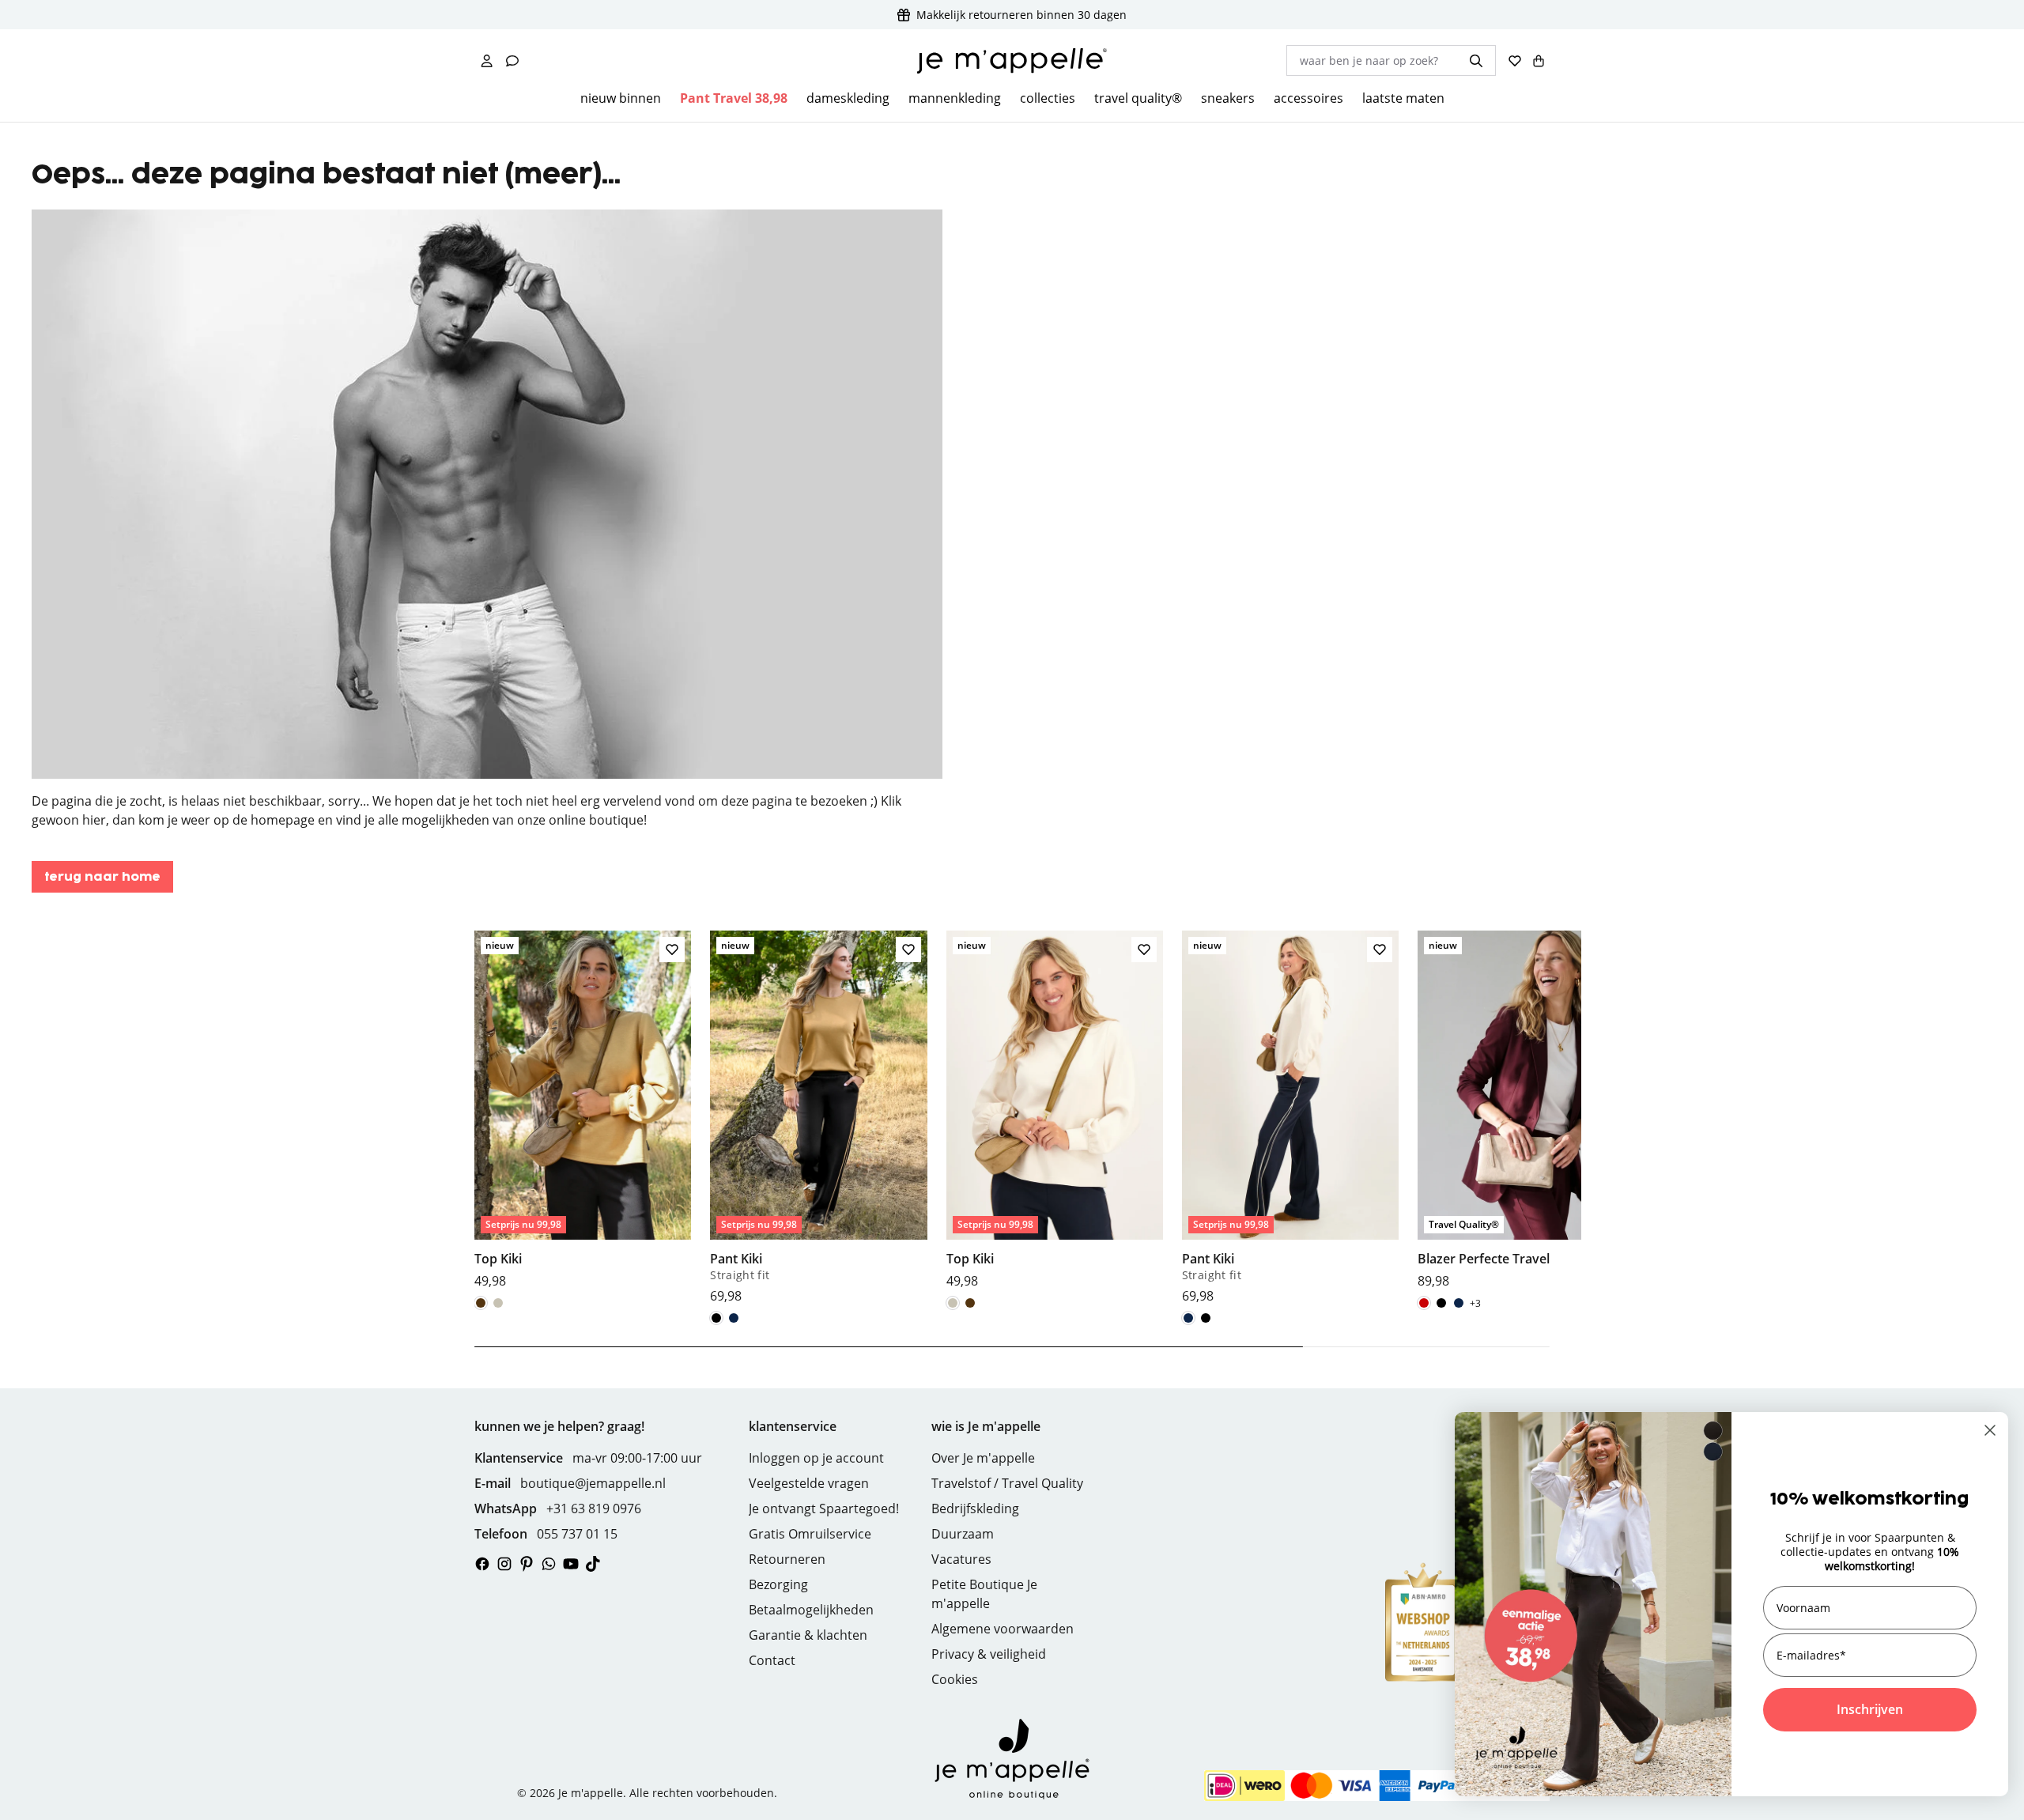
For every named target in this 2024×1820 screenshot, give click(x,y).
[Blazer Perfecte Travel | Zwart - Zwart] (1441, 1303)
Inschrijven (1870, 1709)
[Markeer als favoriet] (672, 950)
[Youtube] (571, 1564)
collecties (1048, 98)
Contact (772, 1660)
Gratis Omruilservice (810, 1534)
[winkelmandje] (1539, 61)
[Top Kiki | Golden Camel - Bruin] (481, 1303)
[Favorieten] (1515, 61)
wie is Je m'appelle (986, 1426)
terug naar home (102, 877)
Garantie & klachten (808, 1635)
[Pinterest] (527, 1564)
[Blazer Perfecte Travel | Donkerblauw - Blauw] (1459, 1303)
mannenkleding (955, 98)
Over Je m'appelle (983, 1458)
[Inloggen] (487, 61)
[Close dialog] (1990, 1430)
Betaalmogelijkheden (811, 1610)
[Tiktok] (593, 1564)
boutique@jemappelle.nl (593, 1483)
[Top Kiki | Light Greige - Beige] (498, 1303)
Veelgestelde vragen (809, 1483)
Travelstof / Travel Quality (1007, 1483)
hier (94, 820)
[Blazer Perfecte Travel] (1526, 1110)
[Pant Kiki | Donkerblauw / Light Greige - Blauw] (734, 1318)
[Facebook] (482, 1564)
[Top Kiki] (583, 1110)
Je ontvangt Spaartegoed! (824, 1508)
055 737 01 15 (577, 1534)
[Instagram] (504, 1564)
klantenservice (793, 1426)
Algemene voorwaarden (1003, 1629)
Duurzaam (963, 1534)
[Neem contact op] (512, 61)
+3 (1475, 1303)
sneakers (1228, 98)
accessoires (1308, 98)
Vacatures (961, 1559)
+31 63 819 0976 (594, 1508)
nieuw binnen (621, 98)
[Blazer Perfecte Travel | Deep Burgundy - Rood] (1424, 1303)
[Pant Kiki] (818, 1118)
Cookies (955, 1679)
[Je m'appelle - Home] (1012, 61)
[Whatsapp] (549, 1564)
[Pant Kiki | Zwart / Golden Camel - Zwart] (716, 1318)
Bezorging (778, 1584)
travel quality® (1138, 98)
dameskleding (848, 98)
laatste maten (1403, 98)
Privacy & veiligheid (989, 1654)
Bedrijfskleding (975, 1508)
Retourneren (787, 1559)
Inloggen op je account (816, 1458)
